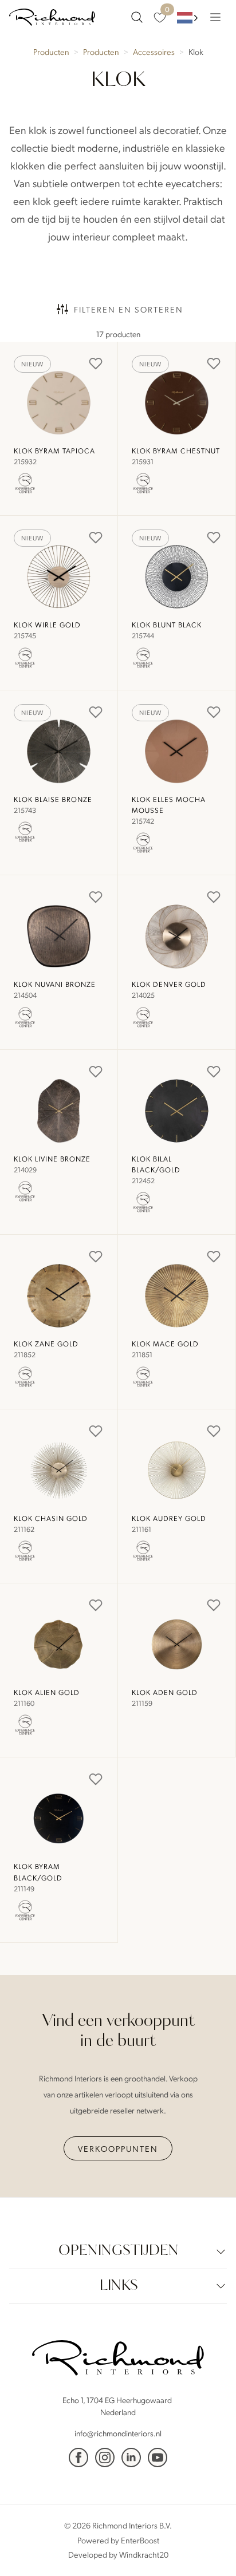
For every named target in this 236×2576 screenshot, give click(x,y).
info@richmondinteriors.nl (118, 2433)
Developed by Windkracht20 (118, 2554)
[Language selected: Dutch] (188, 17)
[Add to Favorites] (96, 364)
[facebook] (78, 2458)
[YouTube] (158, 2458)
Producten (51, 52)
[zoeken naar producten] (137, 17)
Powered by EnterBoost (118, 2539)
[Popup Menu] (215, 17)
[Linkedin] (131, 2458)
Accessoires (154, 52)
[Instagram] (105, 2458)
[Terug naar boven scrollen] (210, 2550)
